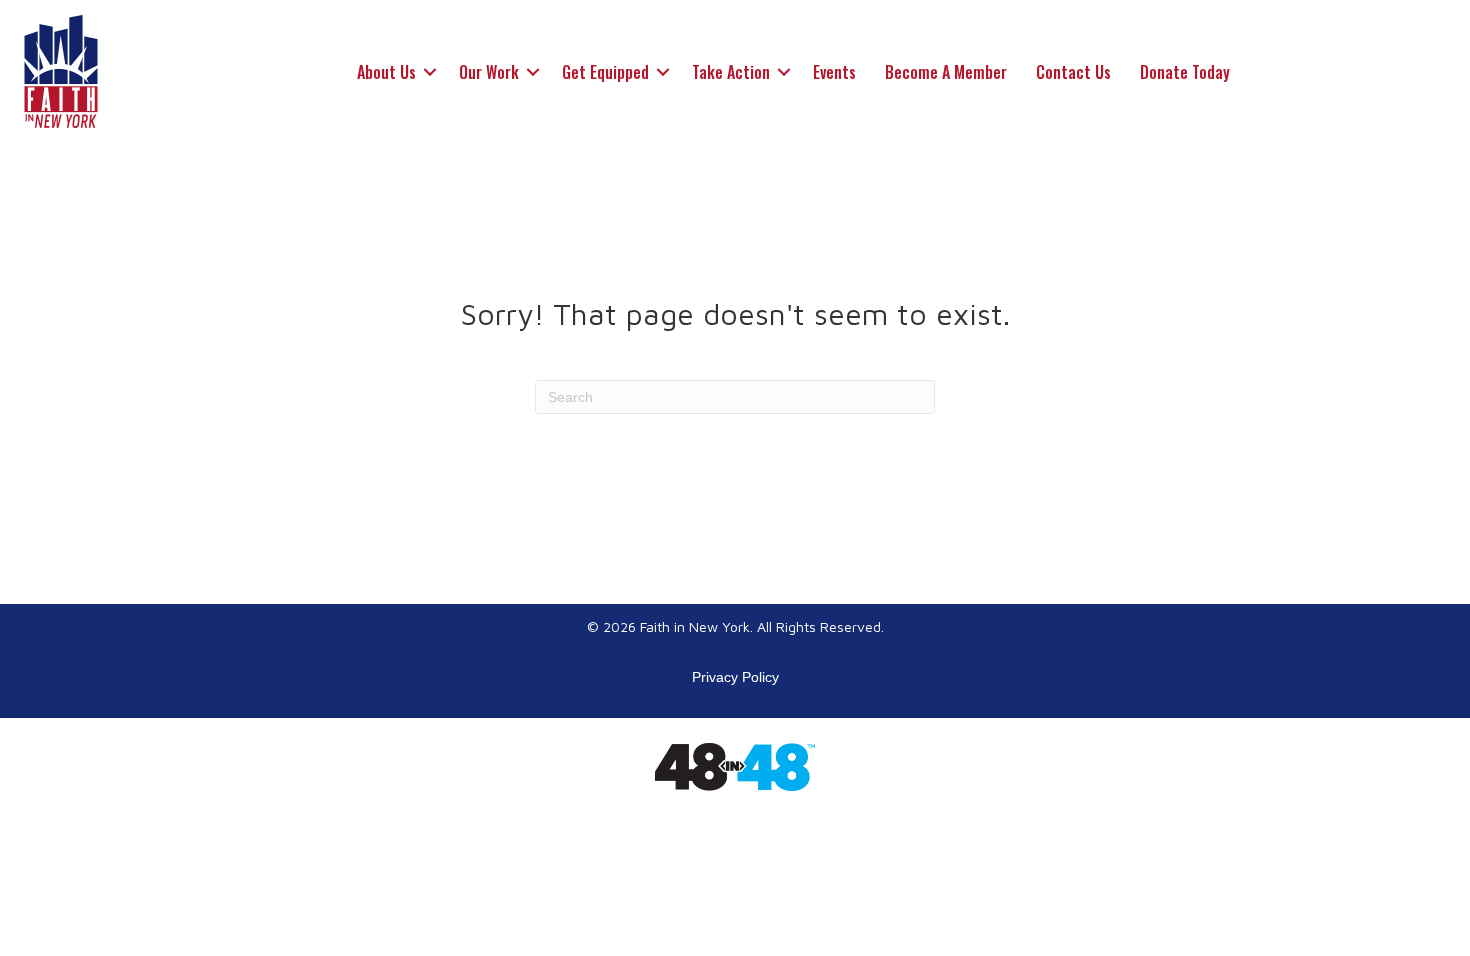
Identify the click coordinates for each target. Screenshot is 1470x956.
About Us (386, 72)
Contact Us (1073, 72)
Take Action (731, 72)
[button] (430, 72)
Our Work (489, 72)
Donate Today (1185, 72)
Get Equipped (605, 72)
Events (834, 72)
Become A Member (946, 72)
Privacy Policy (735, 677)
